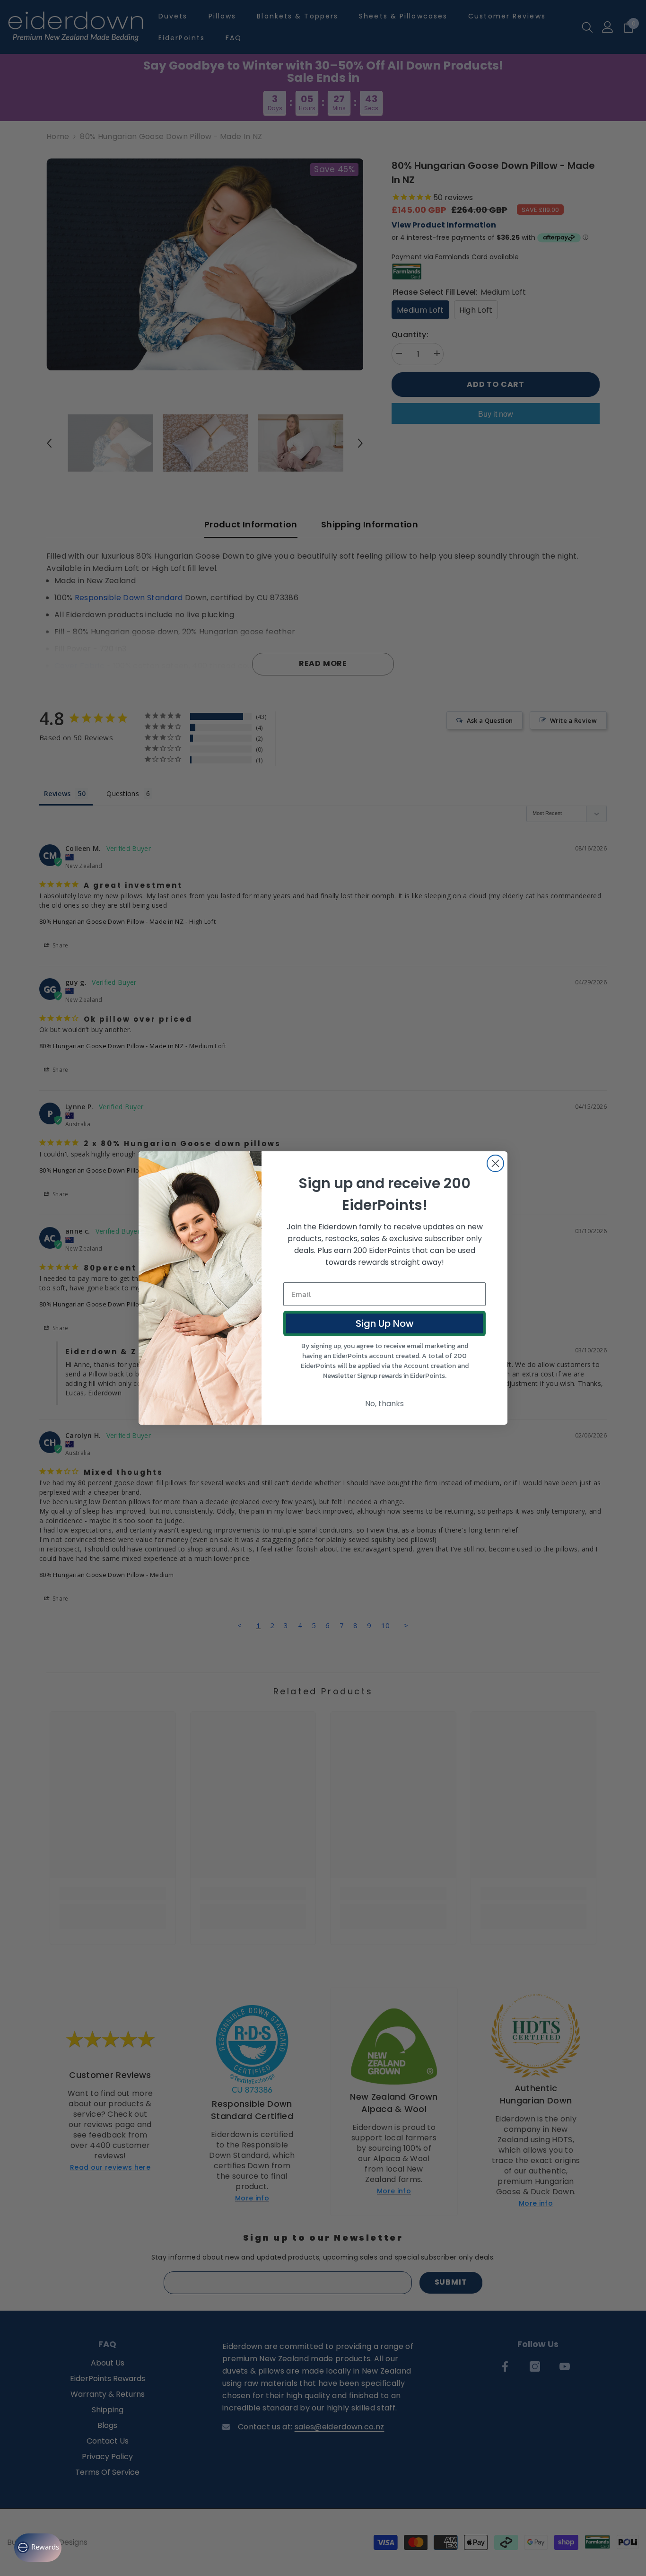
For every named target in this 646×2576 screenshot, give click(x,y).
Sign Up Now (385, 1323)
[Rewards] (38, 2548)
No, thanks (384, 1404)
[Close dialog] (495, 1163)
